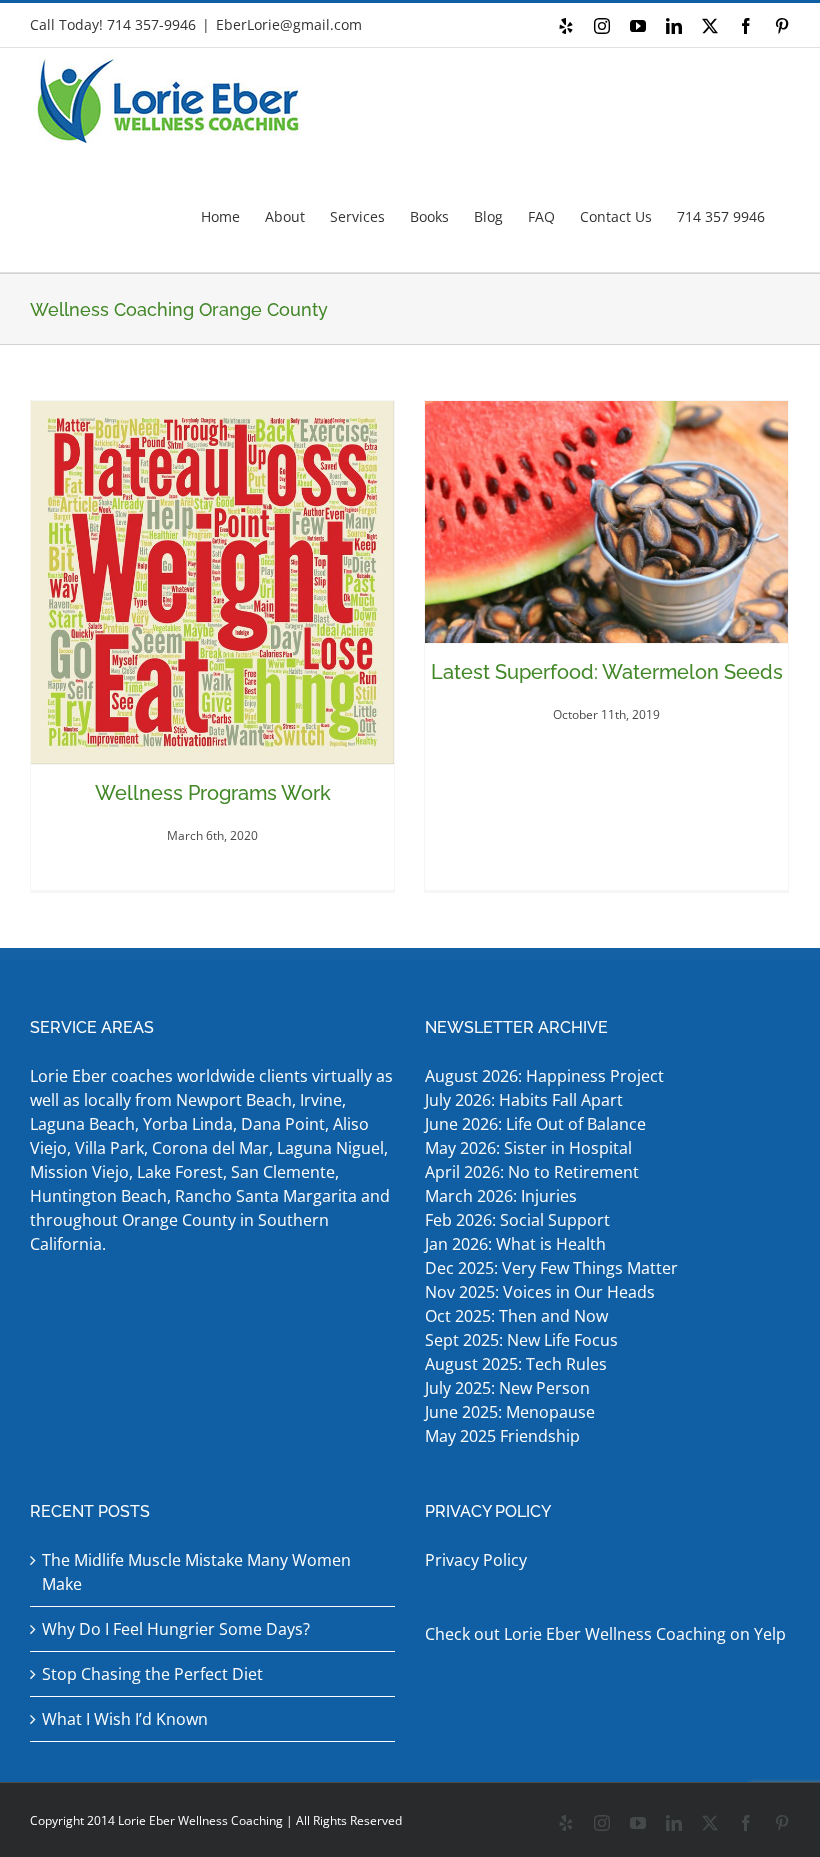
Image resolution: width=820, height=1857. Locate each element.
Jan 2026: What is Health (515, 1244)
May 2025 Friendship (502, 1436)
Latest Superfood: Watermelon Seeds (607, 672)
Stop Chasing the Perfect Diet (152, 1674)
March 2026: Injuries (501, 1196)
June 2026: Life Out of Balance (535, 1124)
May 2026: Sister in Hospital (530, 1148)
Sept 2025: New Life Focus (521, 1340)
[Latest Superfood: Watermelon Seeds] (606, 522)
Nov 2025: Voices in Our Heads (540, 1292)
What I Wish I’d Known (125, 1719)
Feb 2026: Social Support (517, 1220)
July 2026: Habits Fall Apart (524, 1100)
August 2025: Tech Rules (516, 1364)
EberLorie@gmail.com (289, 24)
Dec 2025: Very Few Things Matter (551, 1268)
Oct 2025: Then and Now (516, 1316)
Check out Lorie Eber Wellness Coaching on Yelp (605, 1634)
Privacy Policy (476, 1560)
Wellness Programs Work (213, 793)
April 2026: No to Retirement (534, 1172)
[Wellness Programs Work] (212, 582)
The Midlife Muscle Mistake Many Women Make (196, 1572)
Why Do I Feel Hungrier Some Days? (176, 1629)
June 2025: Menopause (512, 1412)
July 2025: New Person (507, 1388)
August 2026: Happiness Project (544, 1076)
